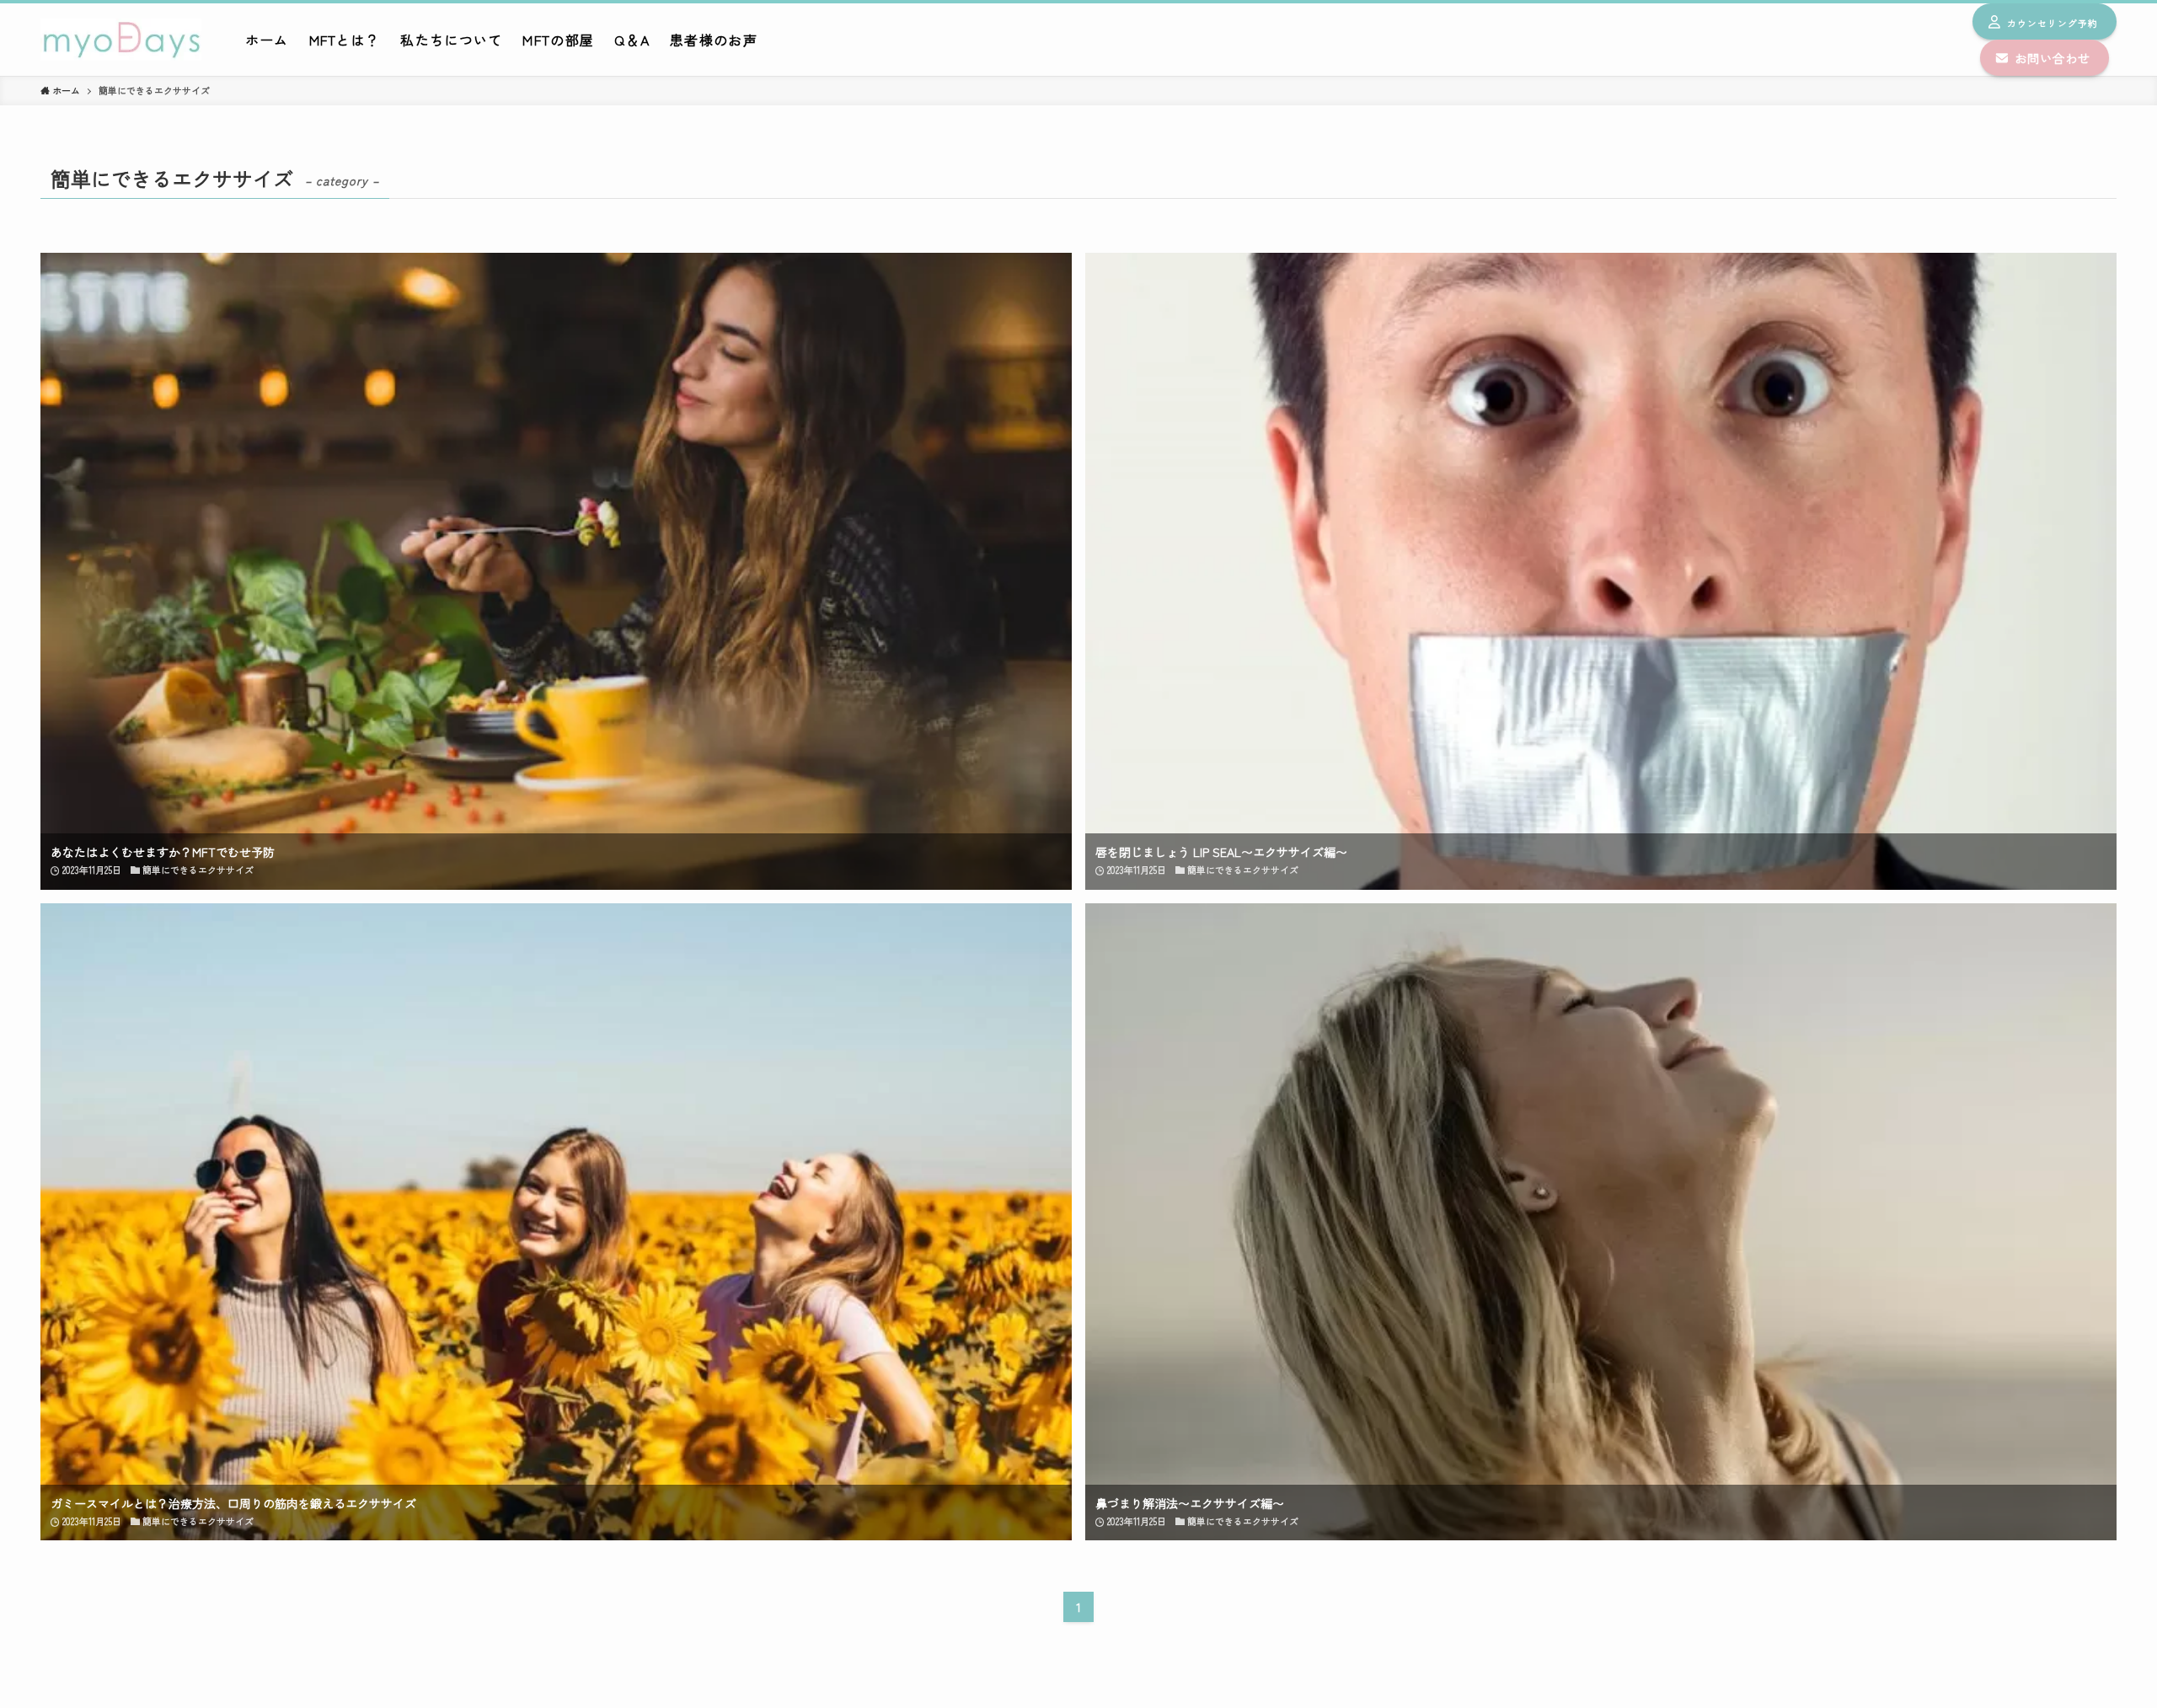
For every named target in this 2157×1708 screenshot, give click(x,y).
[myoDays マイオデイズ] (121, 40)
